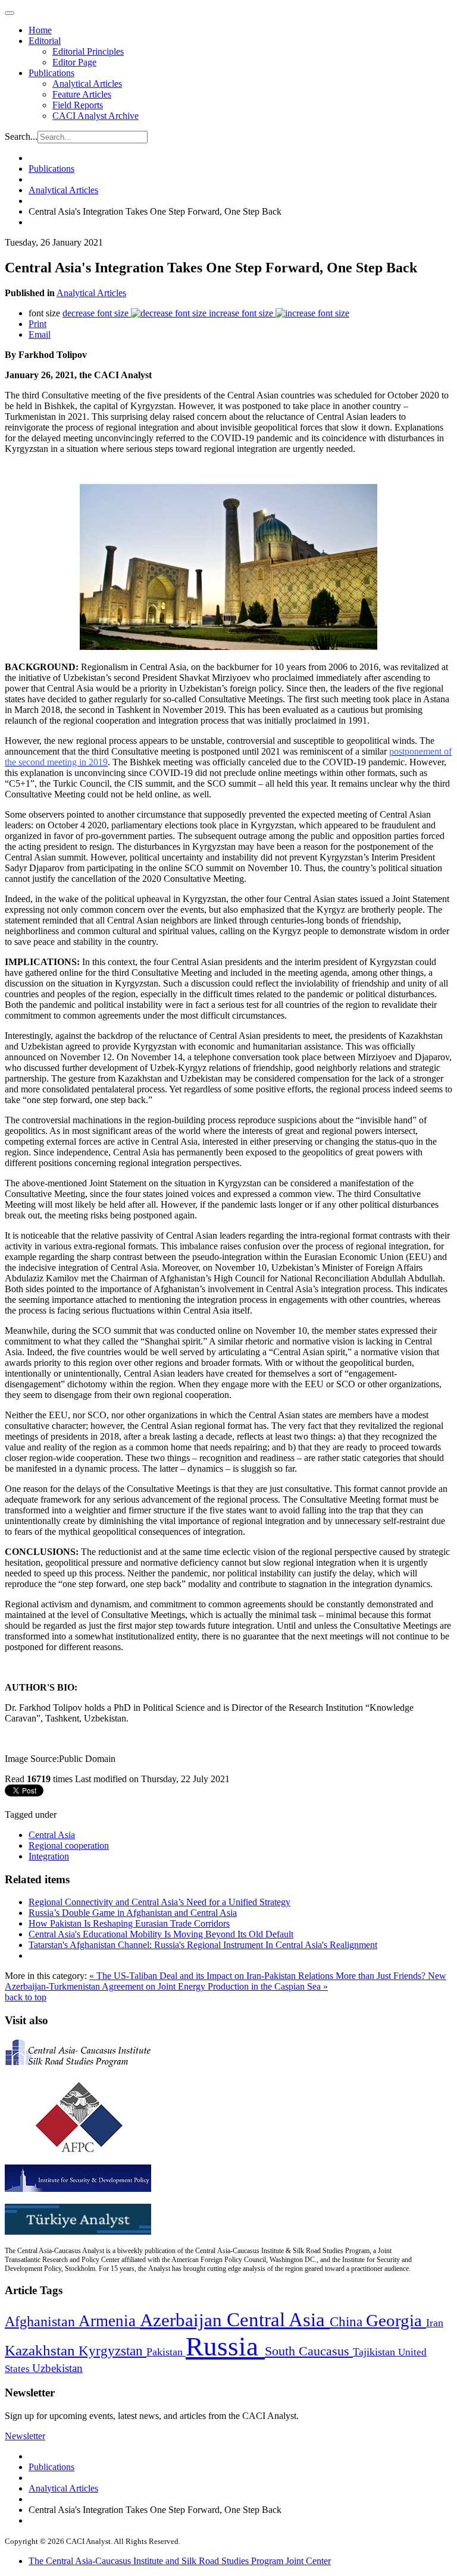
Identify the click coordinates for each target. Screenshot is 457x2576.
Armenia (109, 2321)
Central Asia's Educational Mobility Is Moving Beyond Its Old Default (161, 1934)
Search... (21, 136)
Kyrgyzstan (112, 2351)
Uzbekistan (57, 2368)
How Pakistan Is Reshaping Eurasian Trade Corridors (129, 1923)
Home (40, 30)
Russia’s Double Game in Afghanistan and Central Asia (133, 1913)
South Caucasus (309, 2351)
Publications (51, 73)
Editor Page (74, 62)
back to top (26, 1997)
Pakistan (166, 2352)
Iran (435, 2323)
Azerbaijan (183, 2320)
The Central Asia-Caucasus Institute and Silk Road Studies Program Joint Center (180, 2561)
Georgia (396, 2320)
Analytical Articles (87, 84)
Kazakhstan (42, 2350)
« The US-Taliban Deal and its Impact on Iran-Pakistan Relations (212, 1976)
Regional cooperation (69, 1845)
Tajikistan (375, 2352)
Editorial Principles (88, 51)
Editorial (45, 41)
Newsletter (25, 2436)
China (348, 2322)
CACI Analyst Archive (96, 116)
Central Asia (52, 1835)
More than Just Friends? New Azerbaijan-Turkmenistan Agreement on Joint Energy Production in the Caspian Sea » (226, 1981)
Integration (49, 1856)
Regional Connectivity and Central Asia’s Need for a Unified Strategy (159, 1902)
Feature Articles (82, 94)
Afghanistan (42, 2321)
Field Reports (78, 105)
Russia (225, 2346)
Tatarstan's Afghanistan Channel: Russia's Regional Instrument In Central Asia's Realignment (203, 1945)
